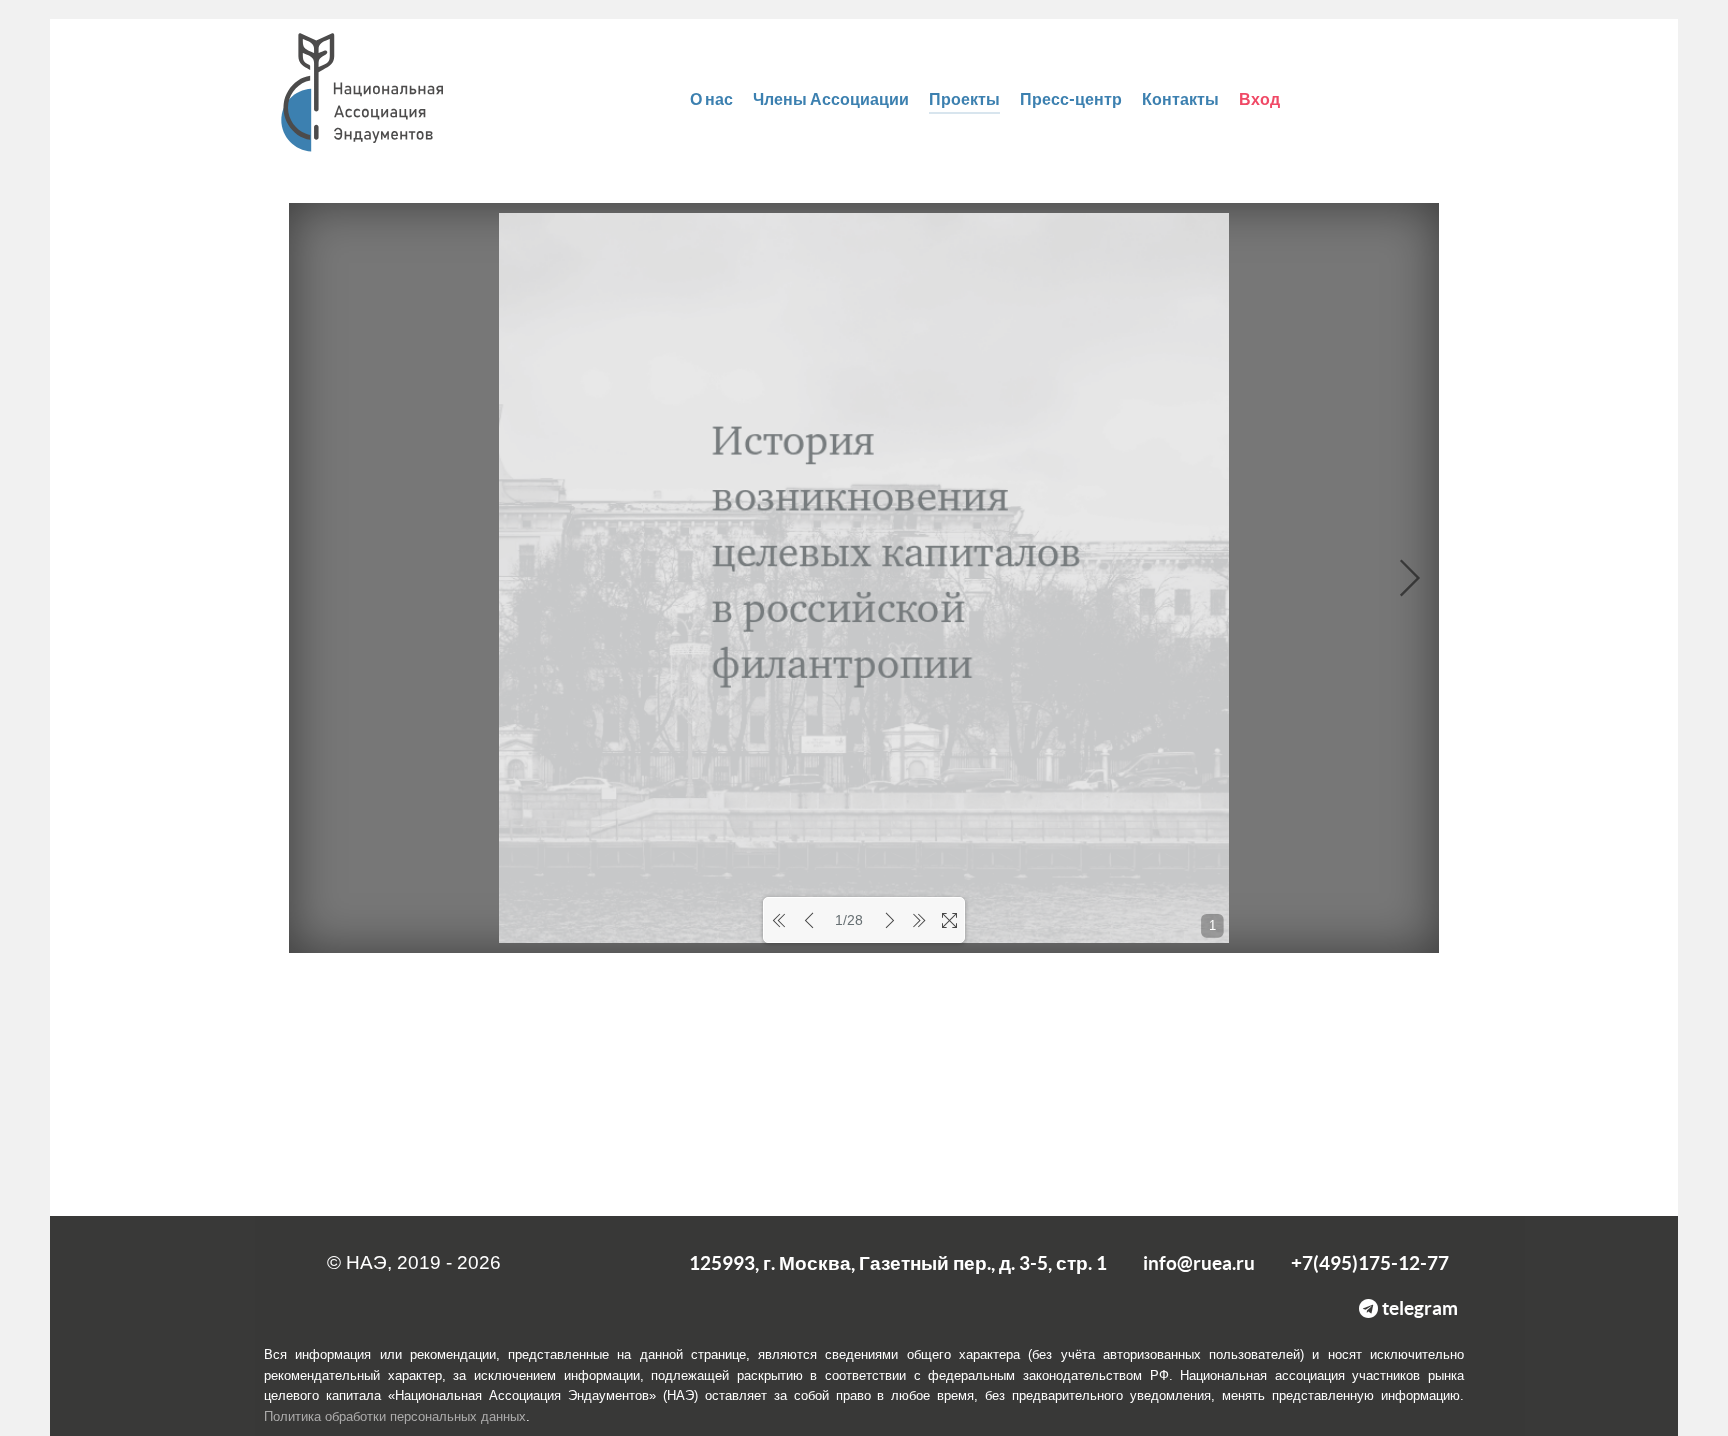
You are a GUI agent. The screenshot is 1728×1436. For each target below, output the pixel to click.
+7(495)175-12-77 (1370, 1263)
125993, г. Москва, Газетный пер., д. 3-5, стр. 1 (898, 1263)
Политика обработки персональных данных (395, 1416)
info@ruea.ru (1199, 1263)
